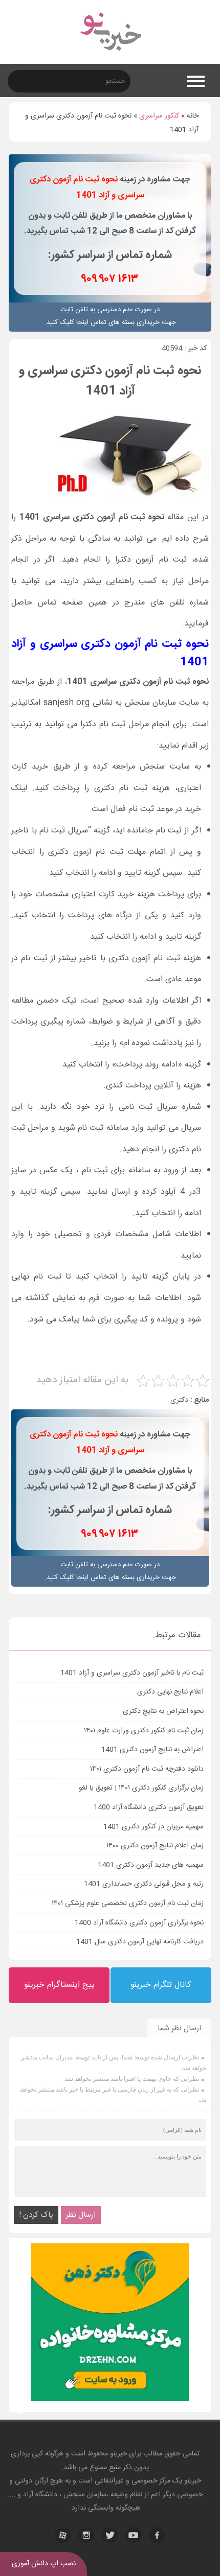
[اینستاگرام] (86, 2535)
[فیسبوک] (157, 2535)
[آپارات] (63, 2535)
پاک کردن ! (36, 2215)
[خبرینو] (110, 57)
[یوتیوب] (134, 2535)
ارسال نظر (81, 2215)
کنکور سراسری (159, 116)
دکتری (179, 1400)
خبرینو (118, 2454)
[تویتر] (110, 2535)
